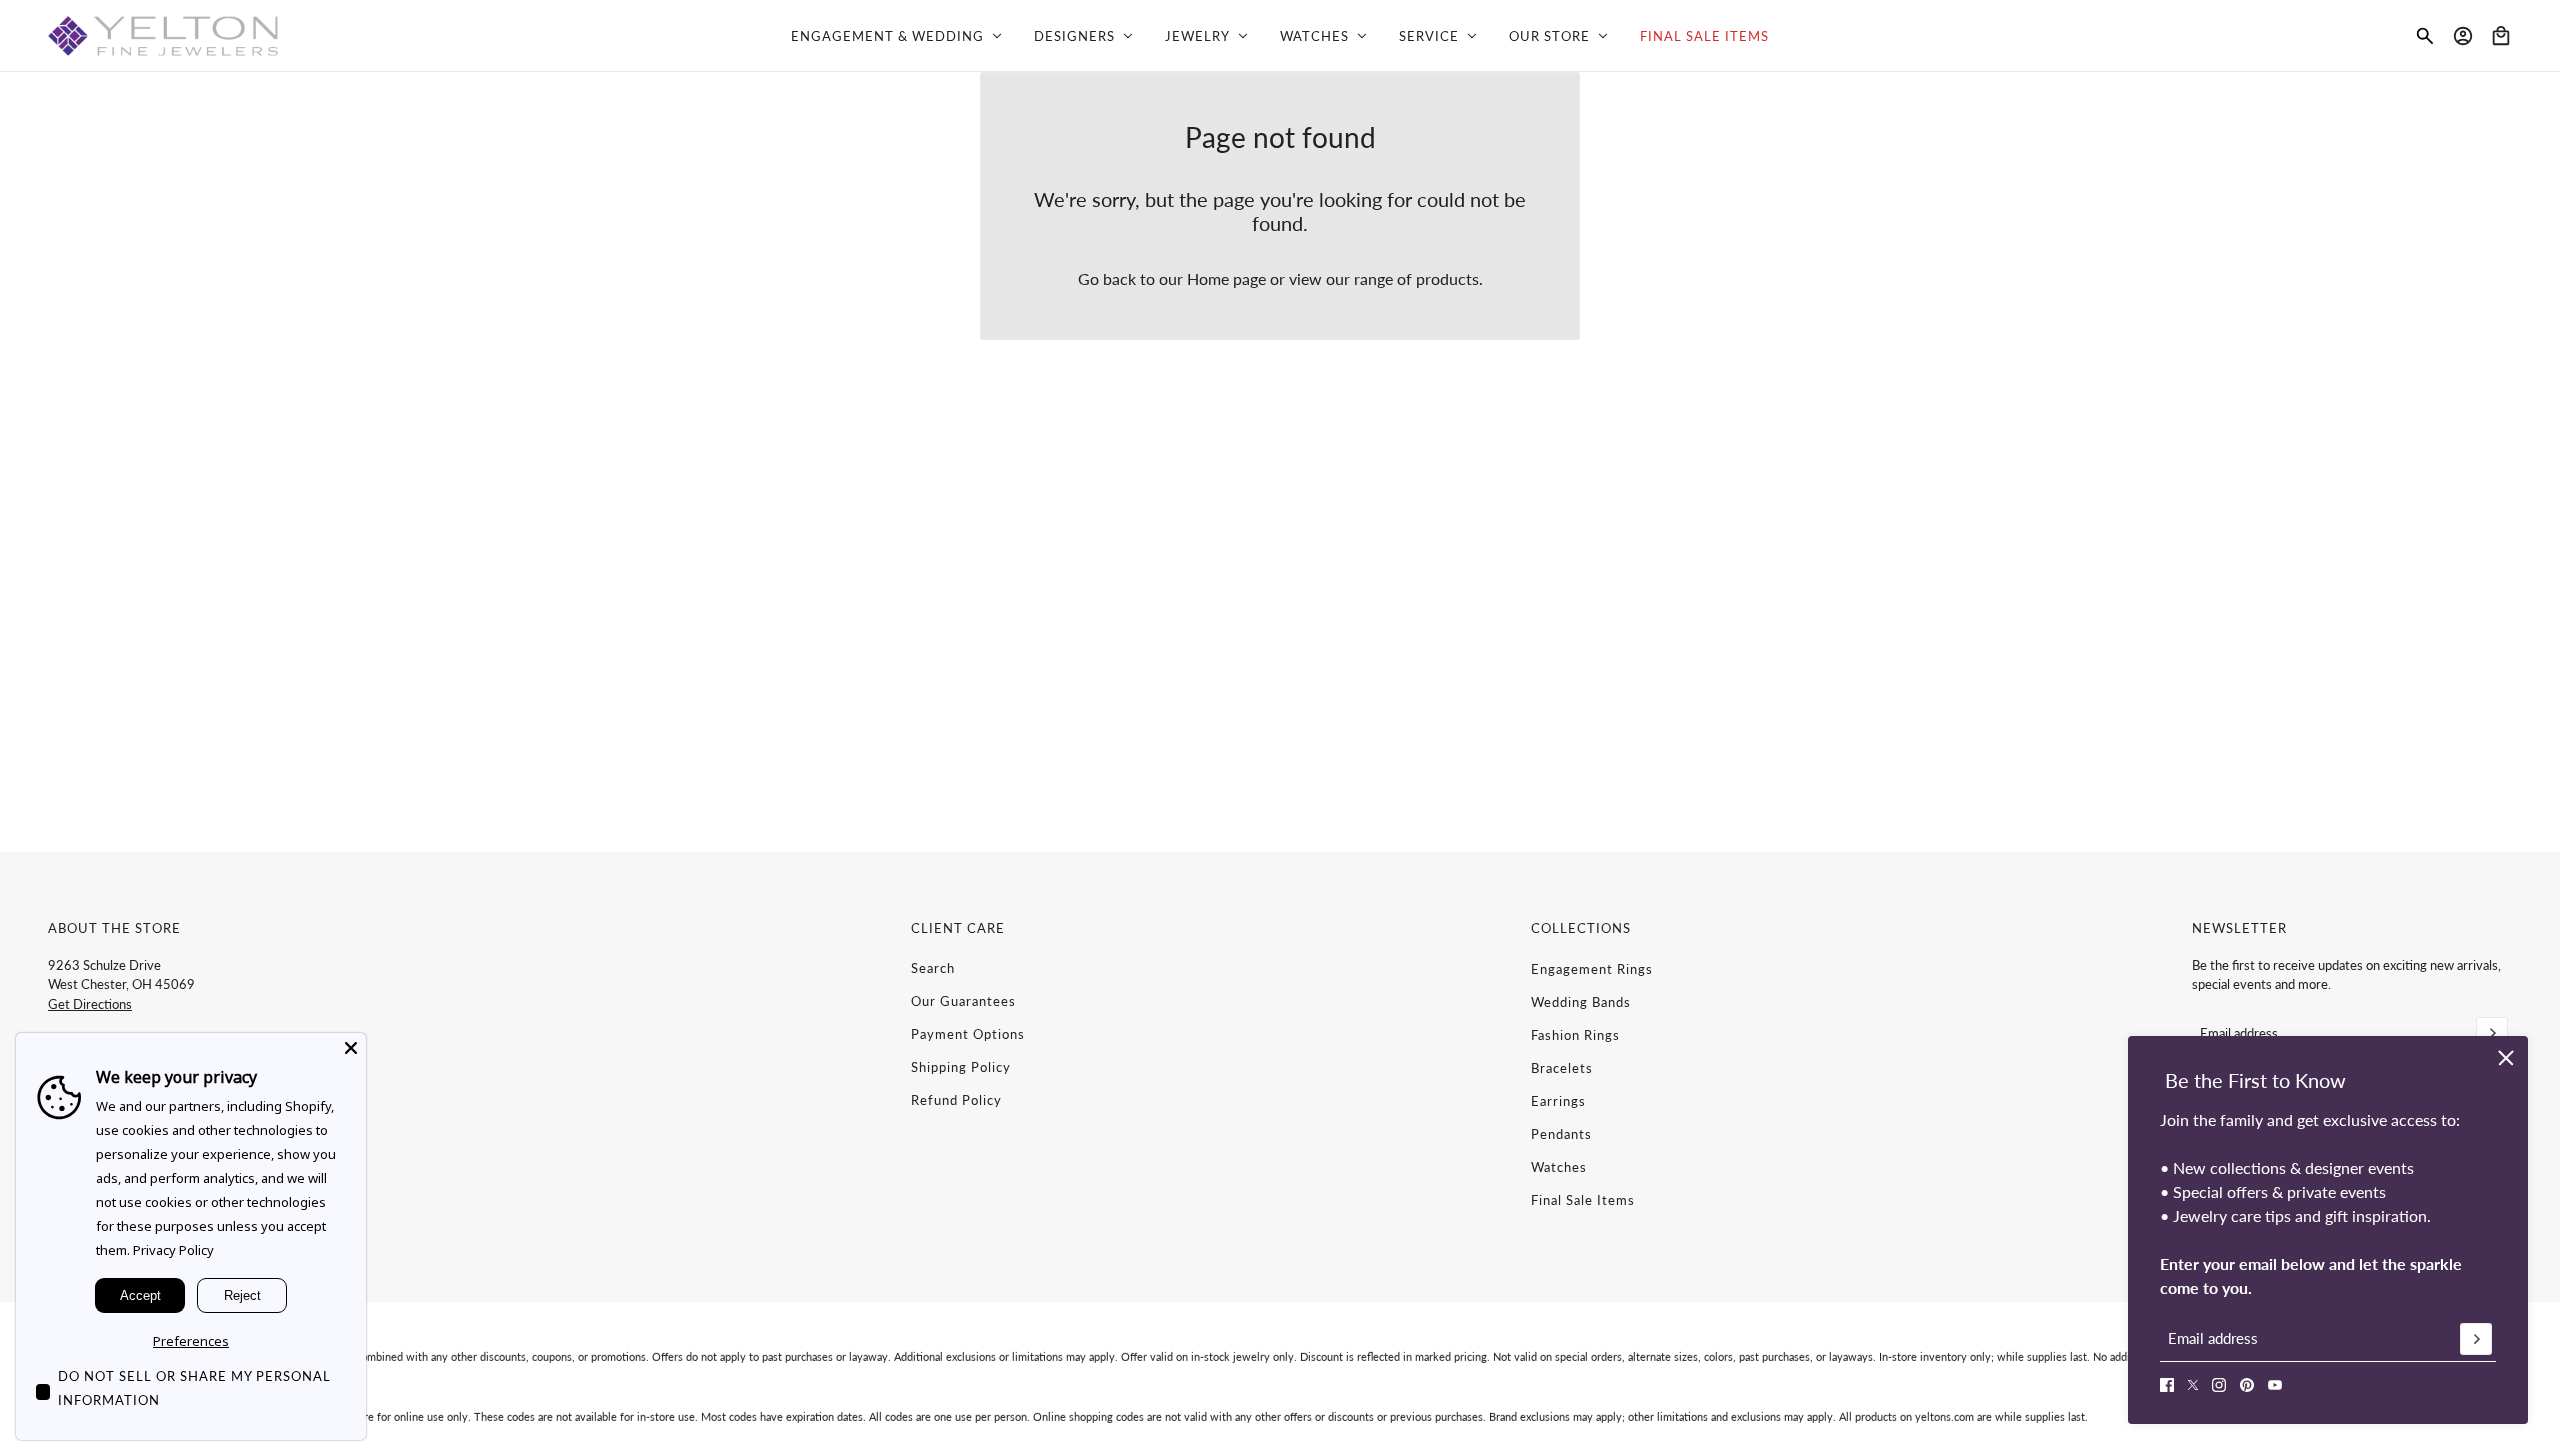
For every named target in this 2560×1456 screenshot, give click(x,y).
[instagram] (2219, 1385)
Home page (1226, 278)
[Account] (2463, 36)
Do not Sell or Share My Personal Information (194, 1388)
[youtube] (2275, 1385)
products (1447, 278)
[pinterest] (2247, 1385)
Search (933, 968)
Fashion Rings (1575, 1035)
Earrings (1558, 1101)
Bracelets (1562, 1068)
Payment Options (968, 1034)
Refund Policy (956, 1100)
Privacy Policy (173, 1250)
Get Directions (90, 1004)
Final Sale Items (1583, 1200)
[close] (2506, 1058)
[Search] (2425, 36)
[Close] (351, 1048)
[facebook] (2167, 1385)
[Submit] (2476, 1339)
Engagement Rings (1592, 969)
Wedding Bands (1581, 1002)
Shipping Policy (961, 1067)
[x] (2193, 1385)
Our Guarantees (963, 1001)
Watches (1559, 1167)
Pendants (1561, 1134)
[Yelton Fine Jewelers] (163, 36)
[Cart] (2501, 36)
